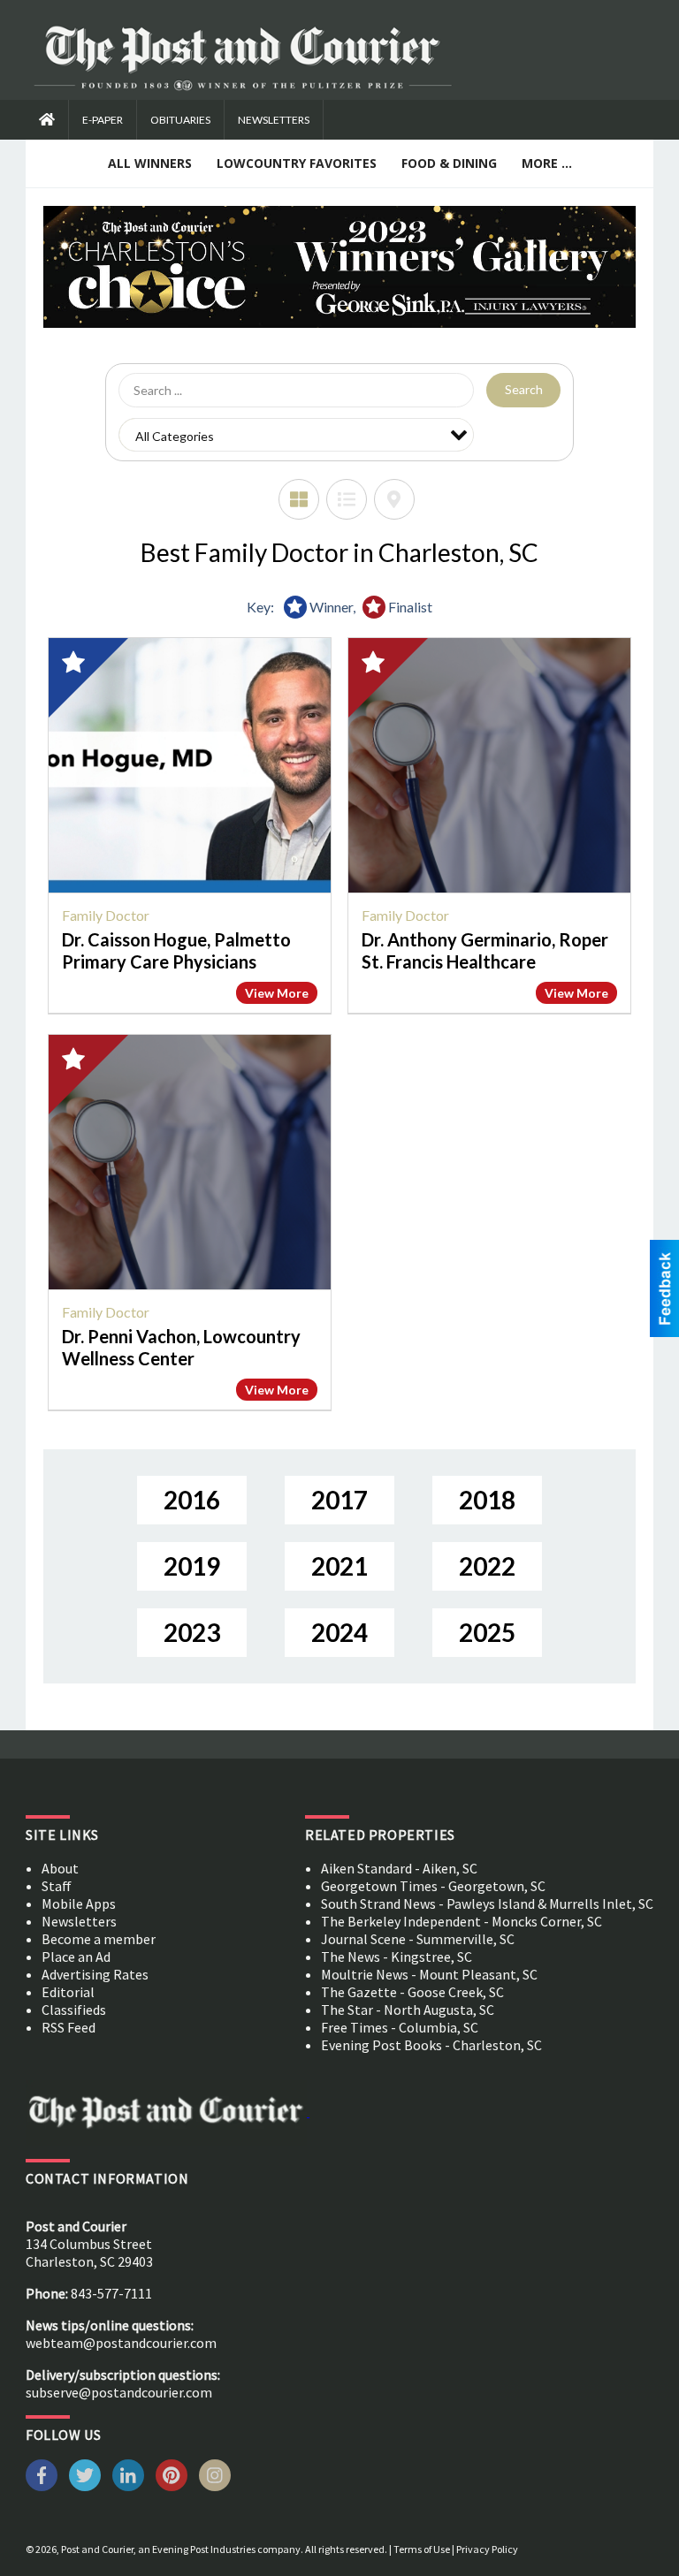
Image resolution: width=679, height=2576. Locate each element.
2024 (339, 1632)
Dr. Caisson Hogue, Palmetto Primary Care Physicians (176, 950)
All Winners (150, 163)
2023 (192, 1632)
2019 (192, 1566)
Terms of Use (422, 2549)
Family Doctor (106, 915)
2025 (487, 1632)
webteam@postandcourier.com (121, 2343)
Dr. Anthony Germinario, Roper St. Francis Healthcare (485, 950)
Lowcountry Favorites (297, 163)
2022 (487, 1566)
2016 (192, 1500)
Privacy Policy (487, 2549)
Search (524, 389)
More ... (547, 163)
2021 (339, 1566)
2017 (339, 1500)
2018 (487, 1500)
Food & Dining (449, 163)
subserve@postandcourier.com (119, 2392)
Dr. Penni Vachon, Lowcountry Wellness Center (181, 1347)
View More (277, 993)
